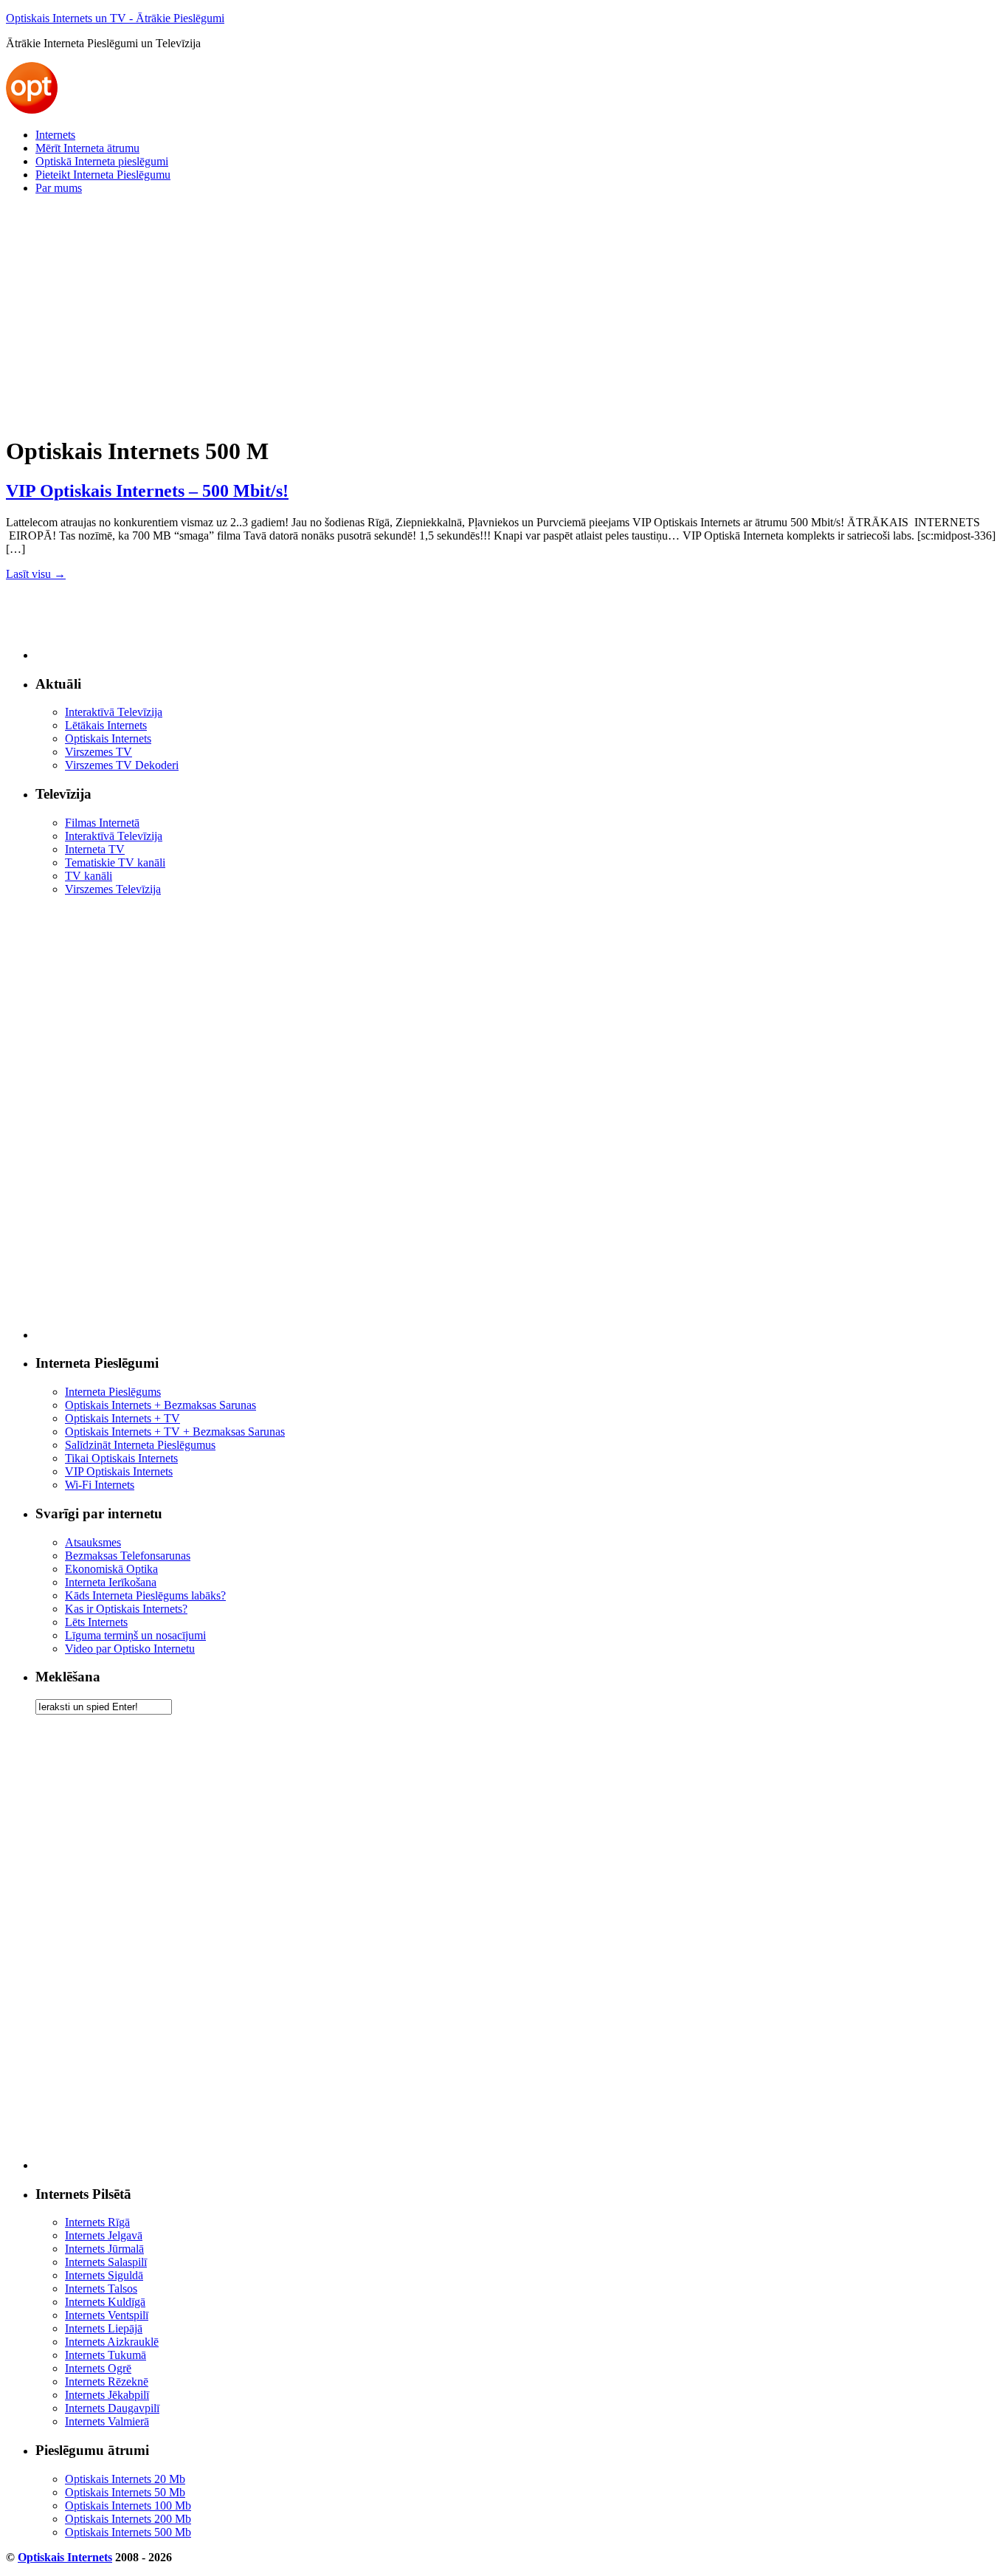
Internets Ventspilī (107, 2315)
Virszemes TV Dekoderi (122, 765)
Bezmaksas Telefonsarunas (128, 1556)
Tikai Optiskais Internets (121, 1458)
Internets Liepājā (104, 2328)
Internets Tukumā (106, 2355)
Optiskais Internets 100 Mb (128, 2506)
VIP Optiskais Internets (119, 1471)
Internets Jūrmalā (104, 2249)
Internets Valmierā (107, 2421)
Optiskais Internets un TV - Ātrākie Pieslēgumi (115, 18)
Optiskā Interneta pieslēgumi (102, 161)
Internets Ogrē (98, 2368)
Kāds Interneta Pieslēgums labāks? (145, 1595)
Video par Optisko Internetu (130, 1649)
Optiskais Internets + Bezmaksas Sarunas (160, 1405)
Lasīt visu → (36, 574)
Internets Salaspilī (106, 2262)
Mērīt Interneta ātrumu (87, 148)
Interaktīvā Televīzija (114, 712)
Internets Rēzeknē (107, 2382)
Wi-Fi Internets (100, 1485)
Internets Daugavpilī (112, 2408)
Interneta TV (95, 849)
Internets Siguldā (104, 2275)
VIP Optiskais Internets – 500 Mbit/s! (147, 491)
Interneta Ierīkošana (111, 1582)
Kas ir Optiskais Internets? (126, 1609)
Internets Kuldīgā (105, 2302)
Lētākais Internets (106, 725)
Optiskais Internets (108, 738)
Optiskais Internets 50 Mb (125, 2492)
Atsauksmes (93, 1542)
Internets (55, 135)
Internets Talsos (101, 2289)
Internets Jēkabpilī (107, 2395)
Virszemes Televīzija (113, 889)
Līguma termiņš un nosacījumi (135, 1635)
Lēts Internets (96, 1622)
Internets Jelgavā (104, 2235)
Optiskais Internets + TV (122, 1418)
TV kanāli (89, 876)
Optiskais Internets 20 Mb (125, 2479)
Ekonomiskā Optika (111, 1569)
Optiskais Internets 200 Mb (128, 2519)
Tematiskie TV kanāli (115, 862)
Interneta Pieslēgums (113, 1392)
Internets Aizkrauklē (112, 2342)
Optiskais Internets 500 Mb (128, 2532)
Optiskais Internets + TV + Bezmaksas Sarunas (175, 1432)
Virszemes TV (99, 752)
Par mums (59, 188)
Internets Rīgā (97, 2222)
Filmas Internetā (102, 823)
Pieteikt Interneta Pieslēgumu (103, 175)
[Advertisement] (449, 310)
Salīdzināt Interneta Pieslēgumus (140, 1445)
